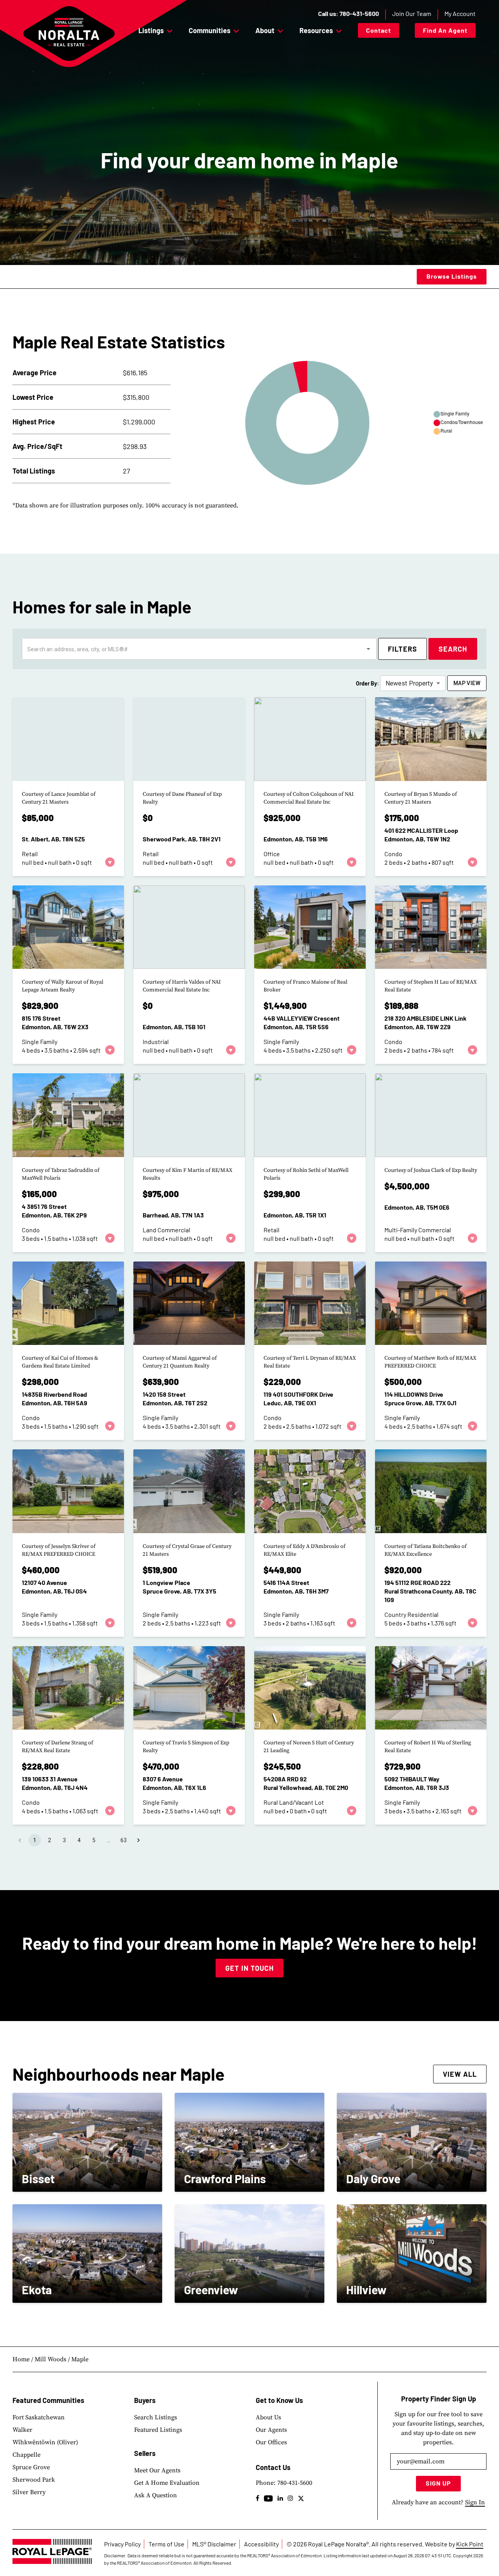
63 (124, 1840)
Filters (403, 649)
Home (21, 2359)
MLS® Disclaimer (214, 2544)
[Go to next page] (138, 1840)
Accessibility (261, 2544)
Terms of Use (166, 2544)
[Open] (368, 649)
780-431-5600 (295, 2483)
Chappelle (27, 2455)
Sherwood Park (34, 2480)
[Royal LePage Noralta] (69, 34)
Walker (22, 2430)
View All (460, 2074)
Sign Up (438, 2483)
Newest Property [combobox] (409, 683)
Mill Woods (50, 2359)
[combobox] (193, 649)
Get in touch (249, 1968)
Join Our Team (412, 13)
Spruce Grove (31, 2467)
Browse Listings (452, 276)
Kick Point (470, 2544)
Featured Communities (48, 2400)
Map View (467, 683)
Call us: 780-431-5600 (349, 13)
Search (453, 649)
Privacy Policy (122, 2544)
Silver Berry (29, 2492)
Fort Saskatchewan (39, 2417)
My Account (460, 13)
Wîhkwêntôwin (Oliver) (45, 2442)
